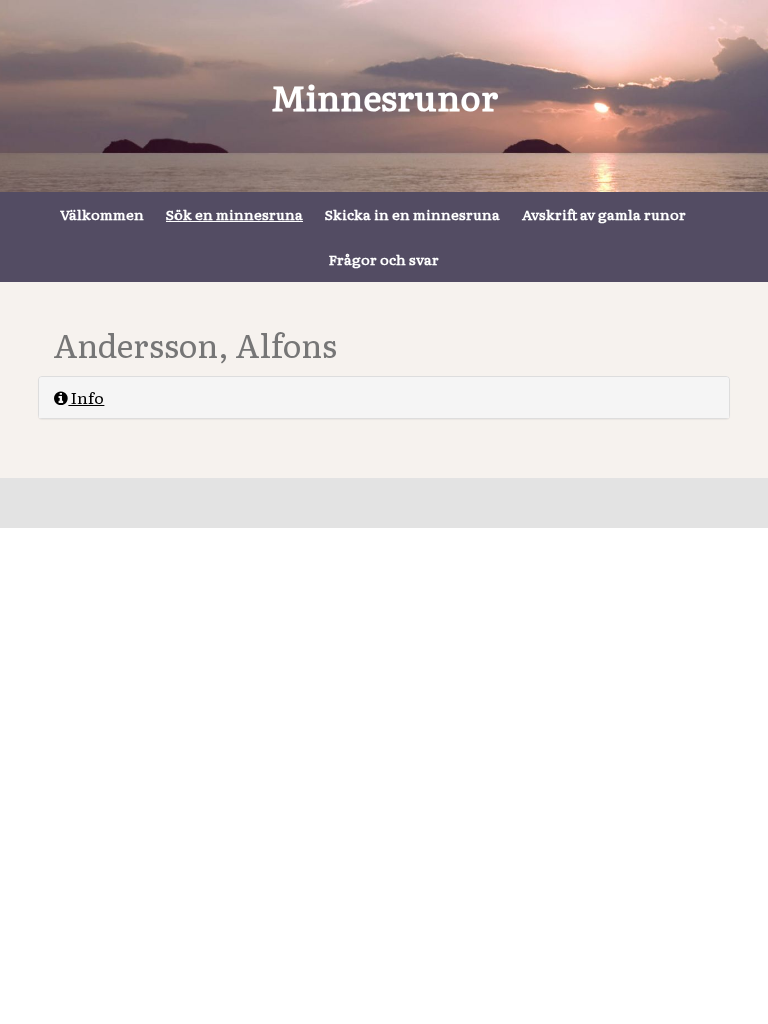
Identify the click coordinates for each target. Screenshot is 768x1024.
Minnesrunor (384, 96)
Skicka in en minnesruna (412, 214)
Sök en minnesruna (234, 214)
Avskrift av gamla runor (604, 214)
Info (86, 397)
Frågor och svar (384, 259)
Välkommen (102, 214)
